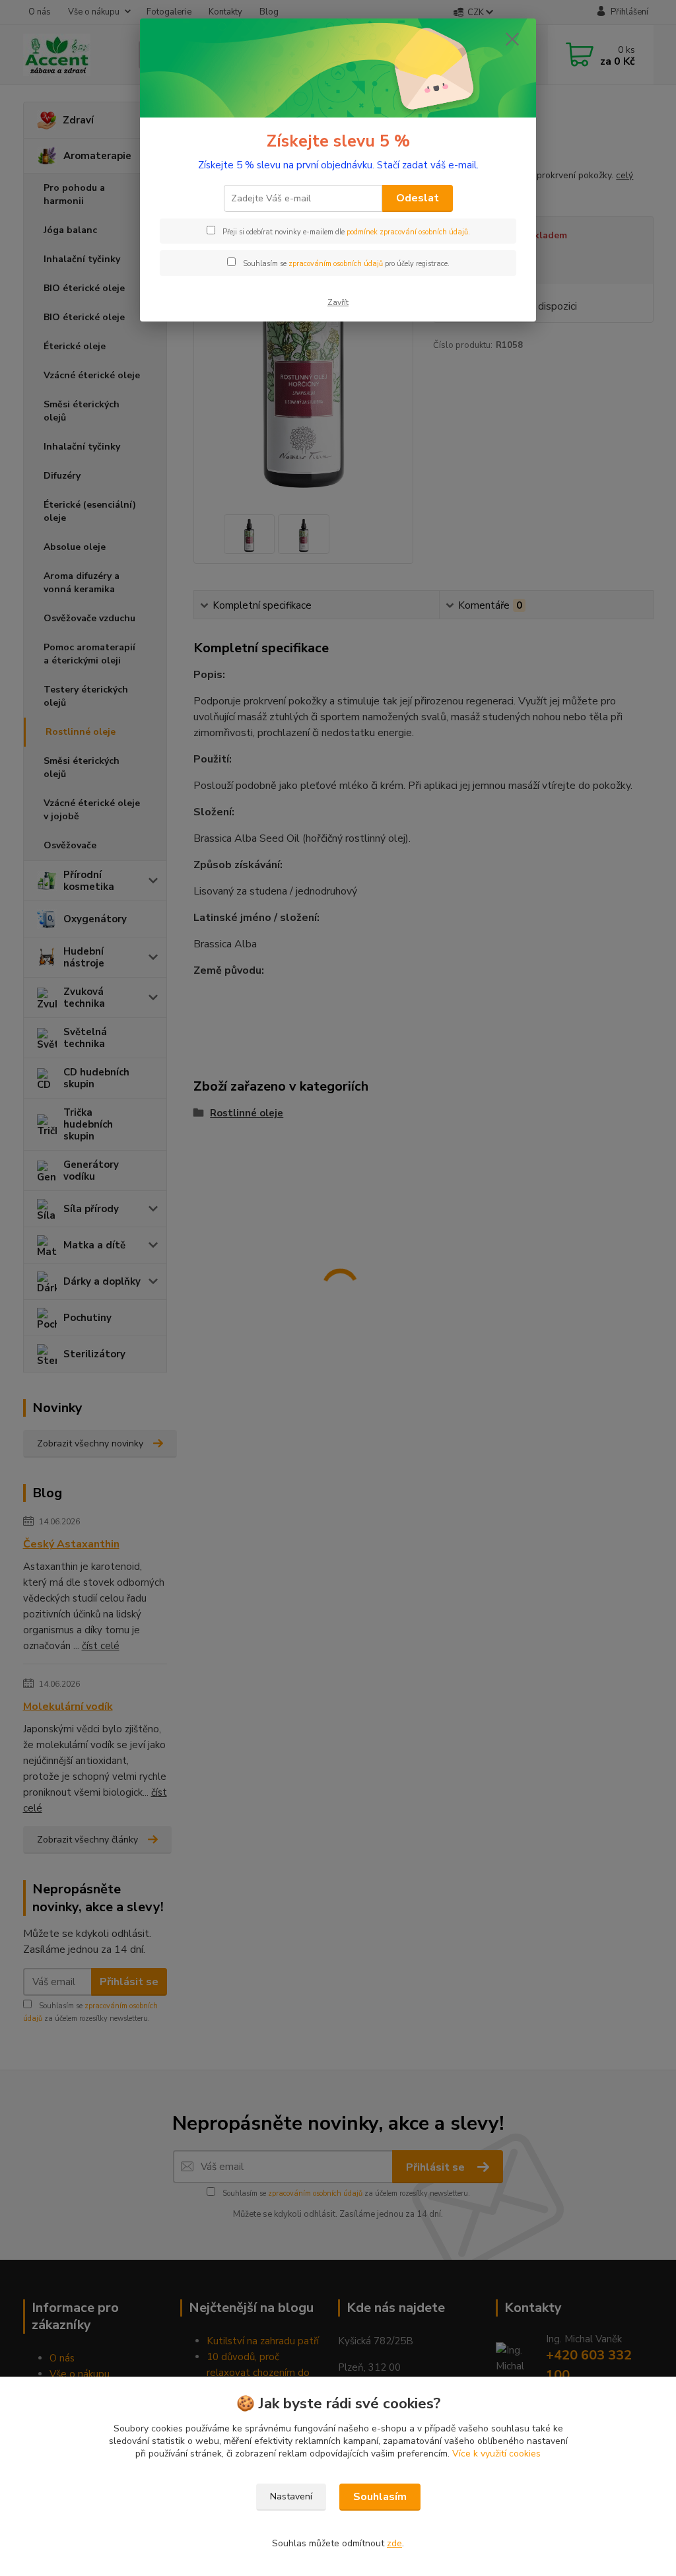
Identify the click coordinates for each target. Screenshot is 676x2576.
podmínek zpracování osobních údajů (407, 232)
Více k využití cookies (496, 2454)
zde (394, 2543)
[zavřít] (512, 39)
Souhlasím (380, 2497)
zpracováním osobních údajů (336, 264)
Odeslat (418, 198)
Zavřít (338, 302)
